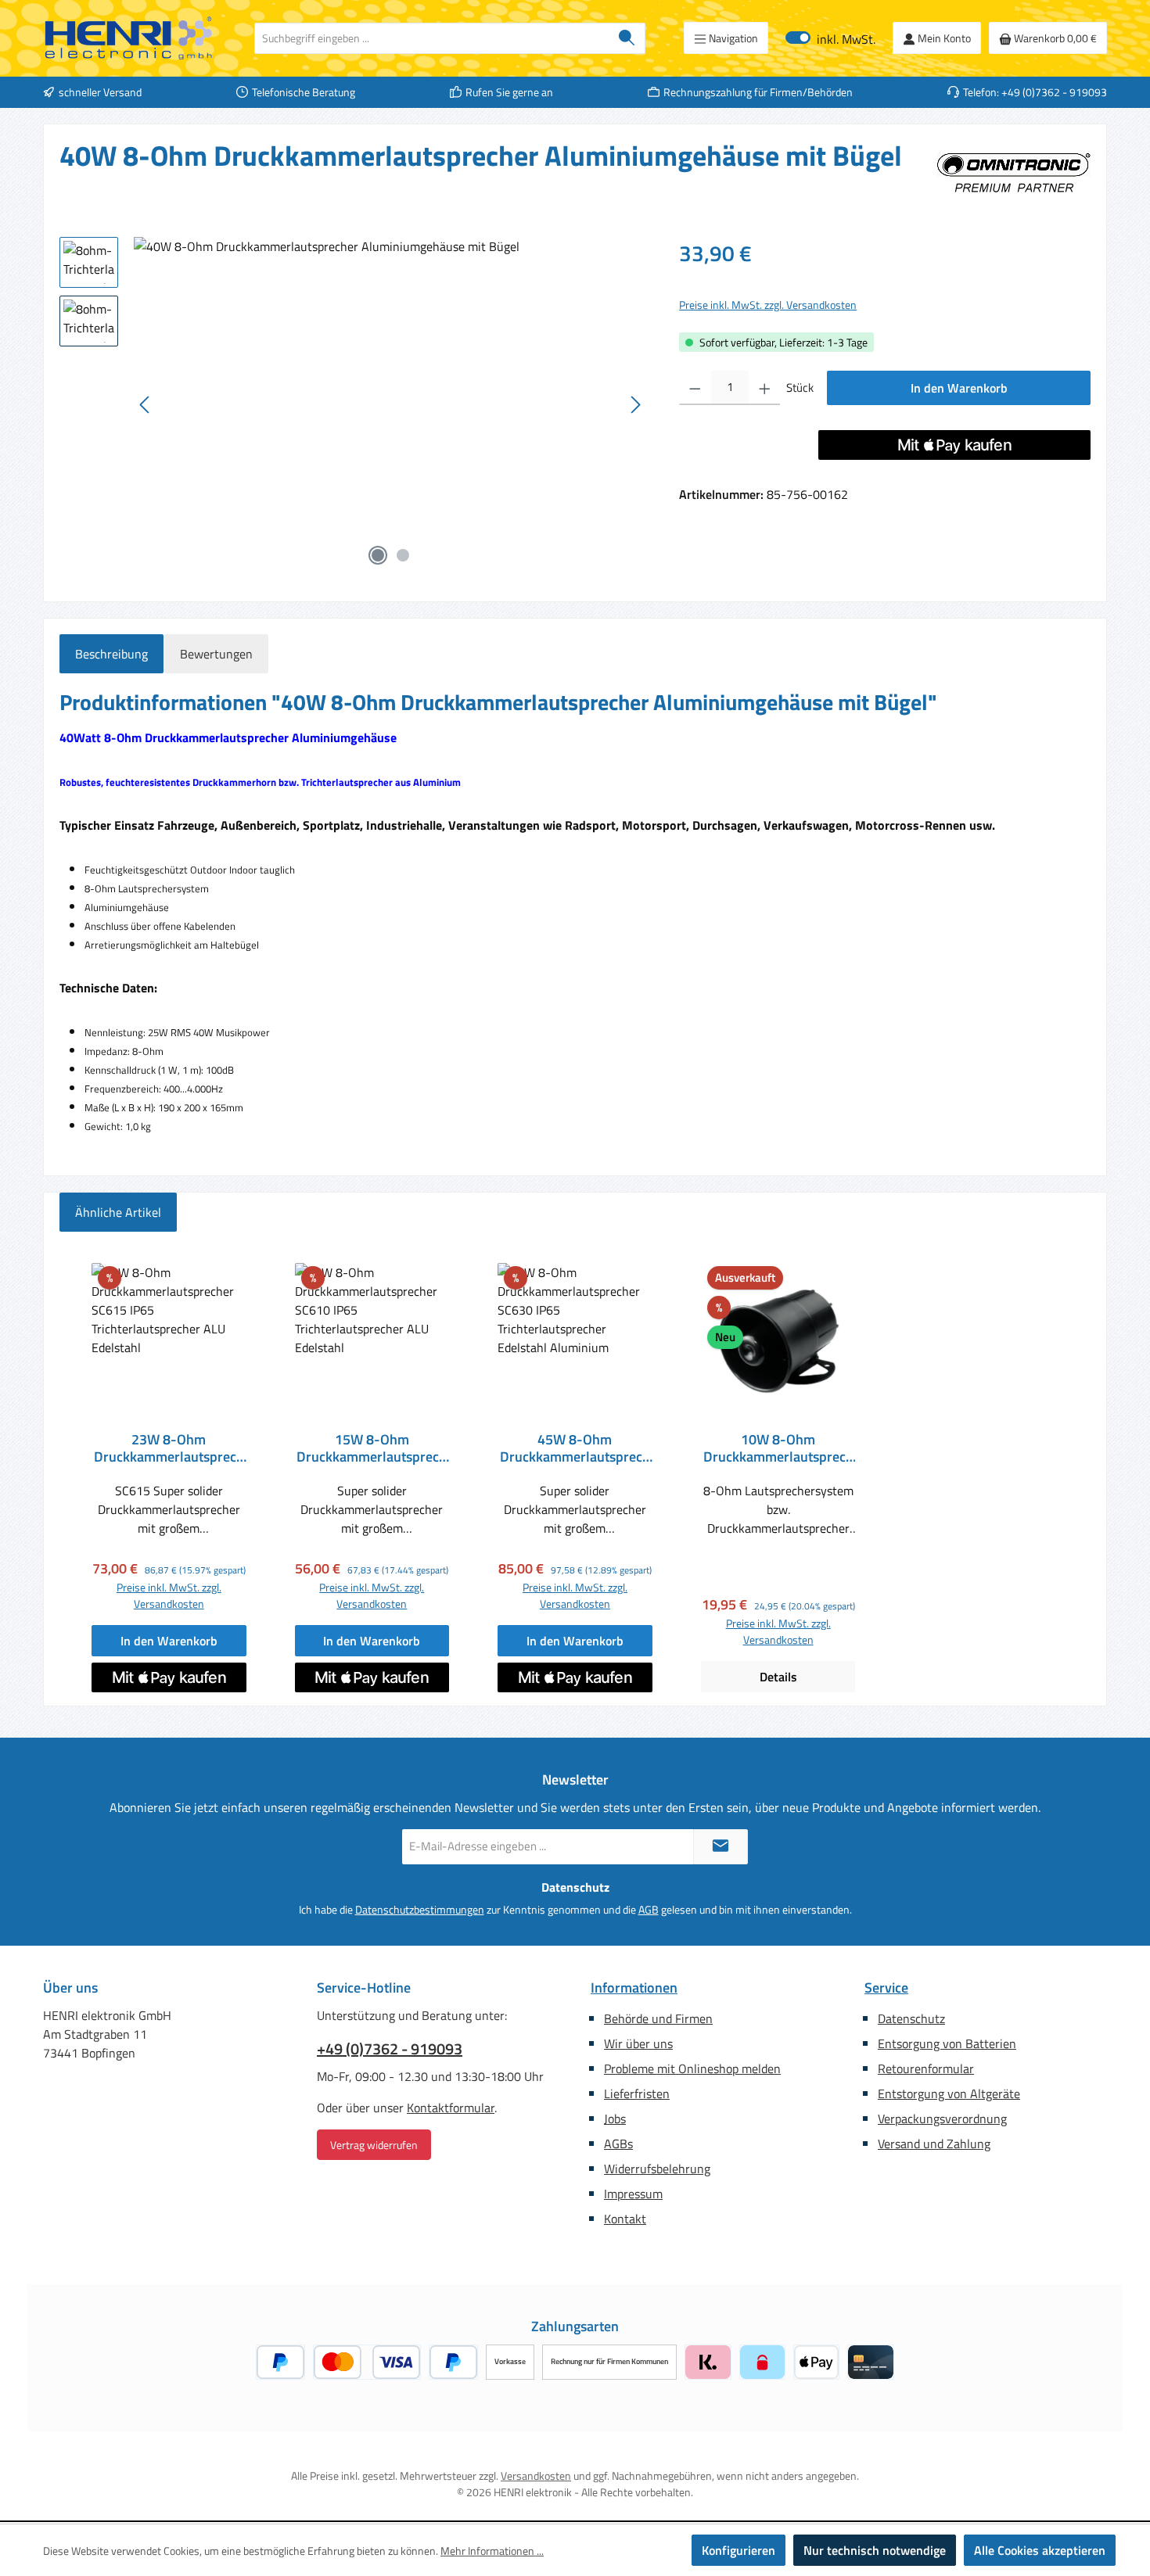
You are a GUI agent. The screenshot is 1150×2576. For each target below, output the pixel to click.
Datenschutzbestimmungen (420, 1909)
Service (886, 1988)
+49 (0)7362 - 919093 (390, 2049)
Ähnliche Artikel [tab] (118, 1212)
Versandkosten (536, 2476)
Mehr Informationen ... (492, 2551)
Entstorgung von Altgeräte (949, 2093)
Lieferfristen (637, 2093)
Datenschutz (911, 2018)
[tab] (111, 654)
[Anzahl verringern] (695, 388)
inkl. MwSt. (830, 38)
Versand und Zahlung (934, 2144)
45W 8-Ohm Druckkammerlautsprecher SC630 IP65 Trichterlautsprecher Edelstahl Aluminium (575, 1448)
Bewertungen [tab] (216, 654)
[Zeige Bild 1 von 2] (378, 555)
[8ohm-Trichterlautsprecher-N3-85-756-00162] (390, 405)
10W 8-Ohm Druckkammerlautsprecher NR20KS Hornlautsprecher (778, 1448)
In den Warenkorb (959, 388)
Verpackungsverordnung (942, 2119)
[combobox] (432, 38)
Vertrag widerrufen (374, 2145)
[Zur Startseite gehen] (129, 38)
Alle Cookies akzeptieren (1040, 2550)
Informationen (634, 1988)
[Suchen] (627, 38)
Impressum (633, 2194)
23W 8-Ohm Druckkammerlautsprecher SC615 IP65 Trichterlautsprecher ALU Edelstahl (169, 1448)
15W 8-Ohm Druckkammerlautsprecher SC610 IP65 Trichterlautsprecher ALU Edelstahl (372, 1448)
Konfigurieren (739, 2550)
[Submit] (721, 1847)
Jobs (615, 2119)
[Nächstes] (635, 405)
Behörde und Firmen (658, 2018)
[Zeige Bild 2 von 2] (403, 555)
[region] (354, 405)
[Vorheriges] (146, 405)
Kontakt (625, 2219)
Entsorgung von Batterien (947, 2043)
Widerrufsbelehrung (657, 2169)
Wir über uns (638, 2043)
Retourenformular (926, 2068)
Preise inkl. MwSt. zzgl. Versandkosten (768, 305)
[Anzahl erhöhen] (765, 388)
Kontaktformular (451, 2108)
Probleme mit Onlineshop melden (692, 2068)
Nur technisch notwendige (875, 2550)
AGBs (618, 2144)
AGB (649, 1909)
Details (778, 1677)
